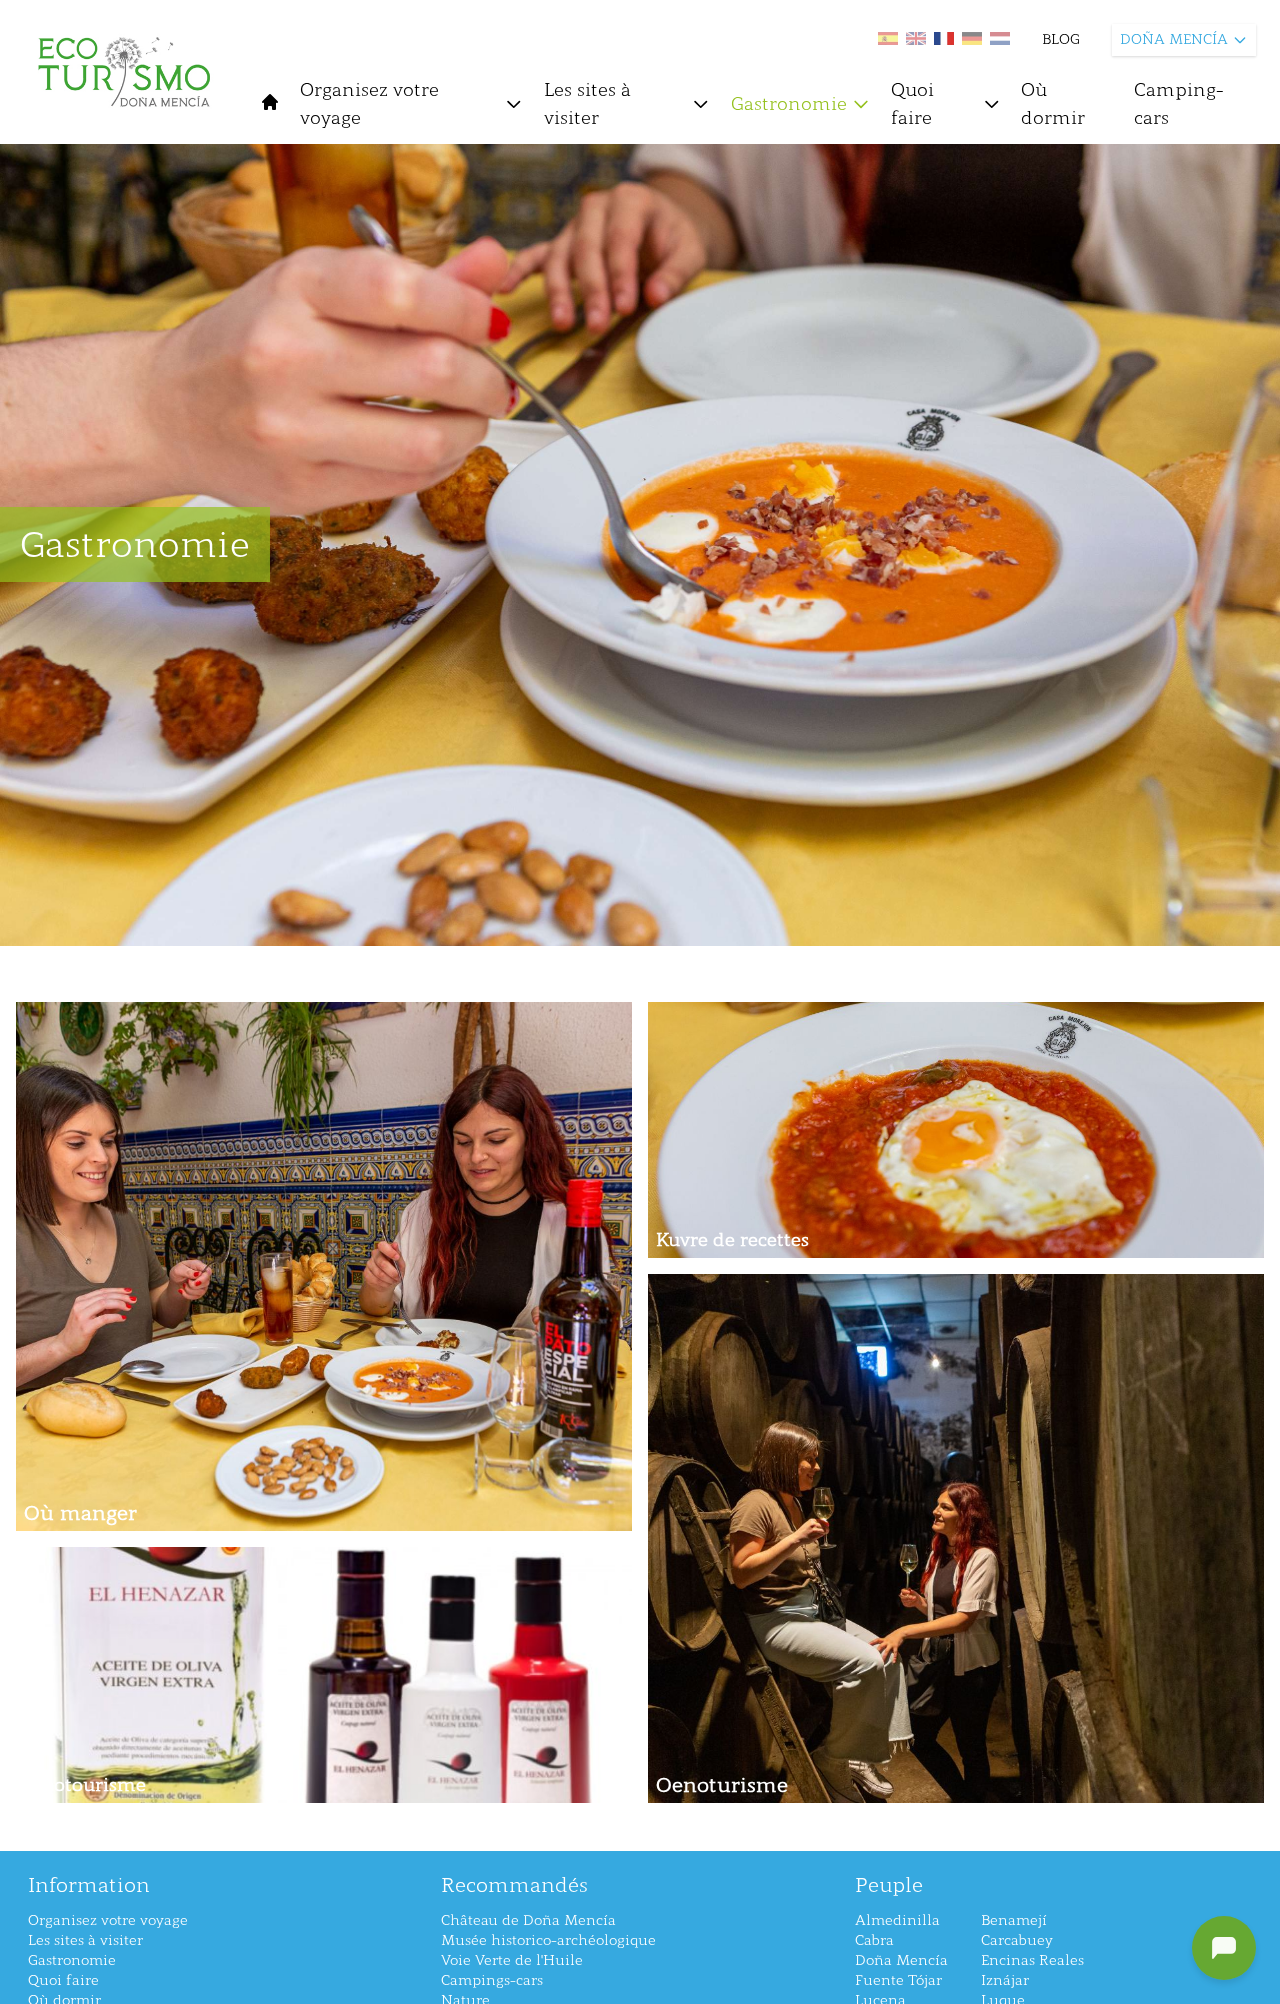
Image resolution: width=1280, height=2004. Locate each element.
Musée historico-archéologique (548, 1940)
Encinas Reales (1032, 1960)
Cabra (874, 1940)
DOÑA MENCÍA (1174, 39)
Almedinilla (897, 1920)
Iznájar (1005, 1980)
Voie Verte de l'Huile (512, 1960)
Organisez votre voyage (369, 104)
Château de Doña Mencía (528, 1920)
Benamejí (1014, 1920)
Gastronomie (789, 104)
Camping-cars (1179, 104)
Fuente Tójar (898, 1980)
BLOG (1061, 39)
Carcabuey (1017, 1940)
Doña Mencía (901, 1960)
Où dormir (1053, 104)
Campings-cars (492, 1980)
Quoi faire (912, 104)
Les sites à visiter (587, 104)
